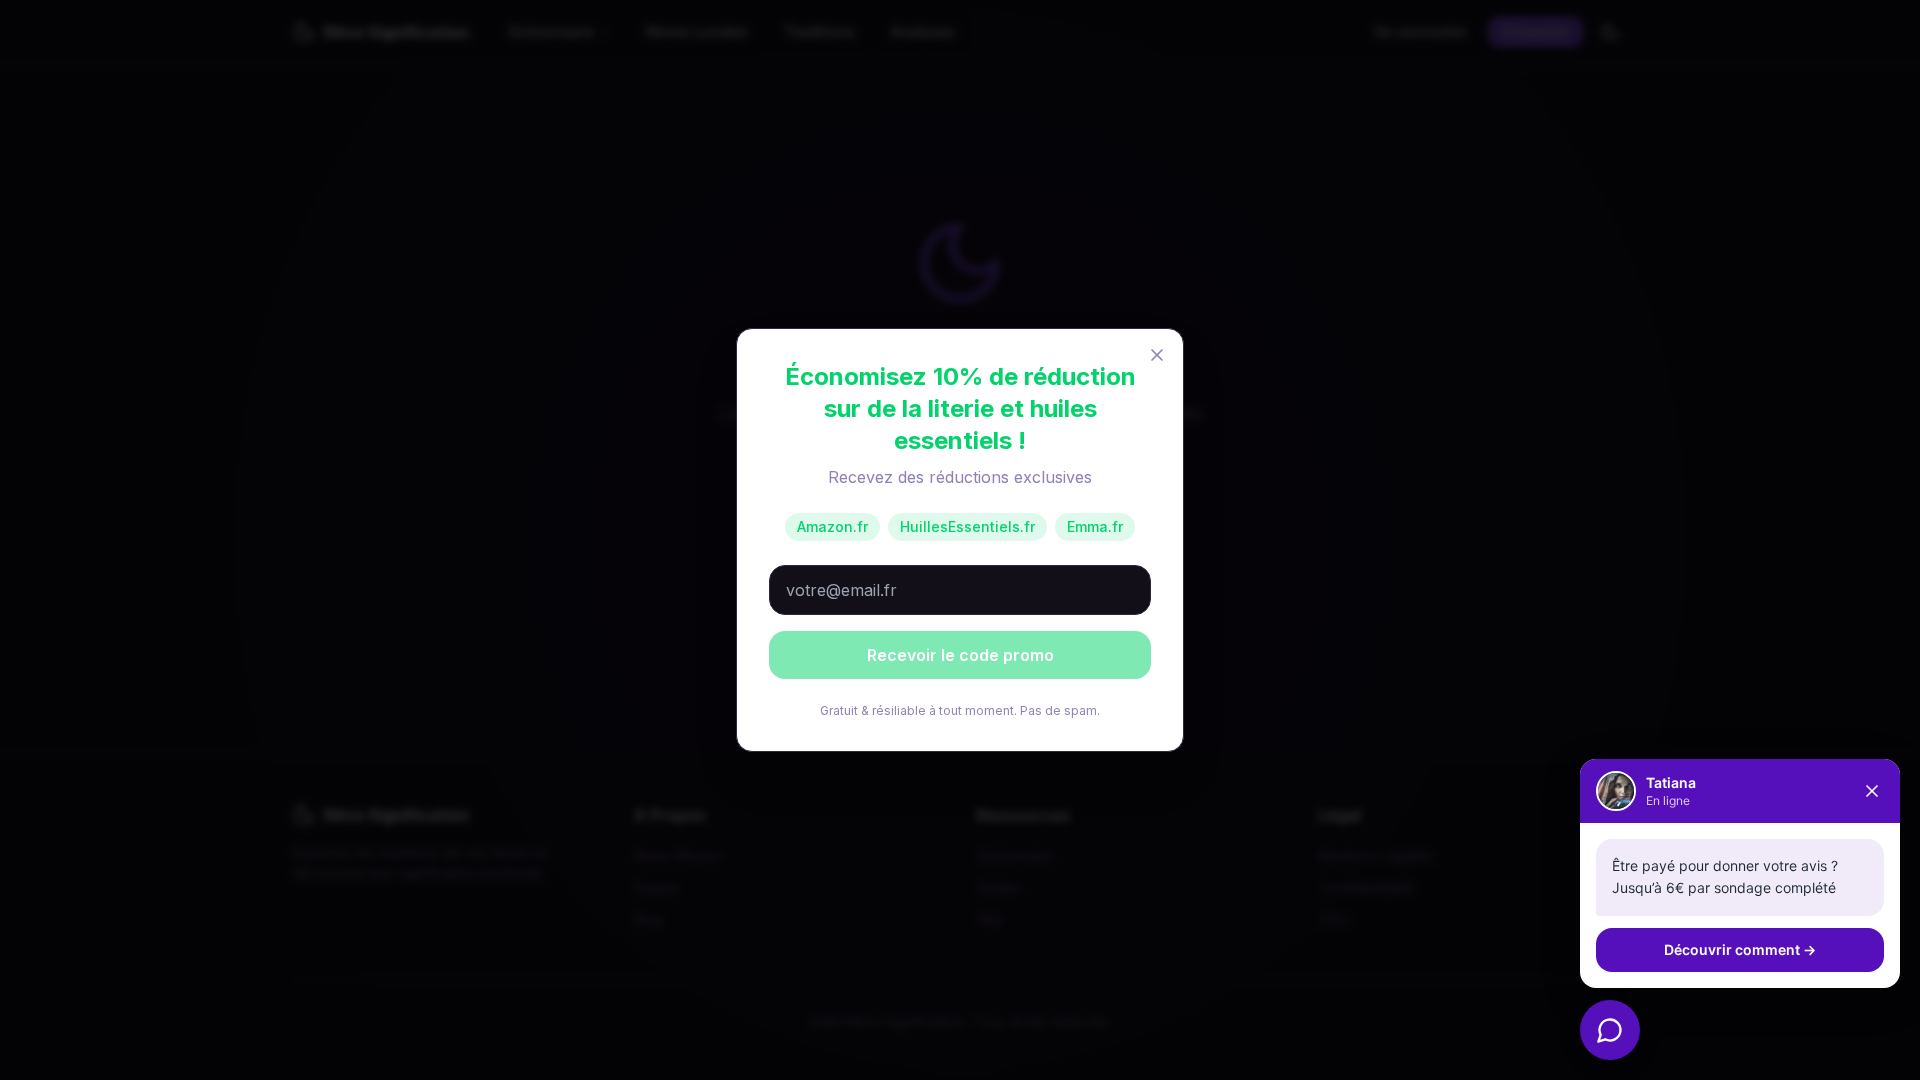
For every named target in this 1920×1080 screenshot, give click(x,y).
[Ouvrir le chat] (1610, 1030)
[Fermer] (1872, 791)
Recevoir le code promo (960, 655)
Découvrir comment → (1740, 949)
